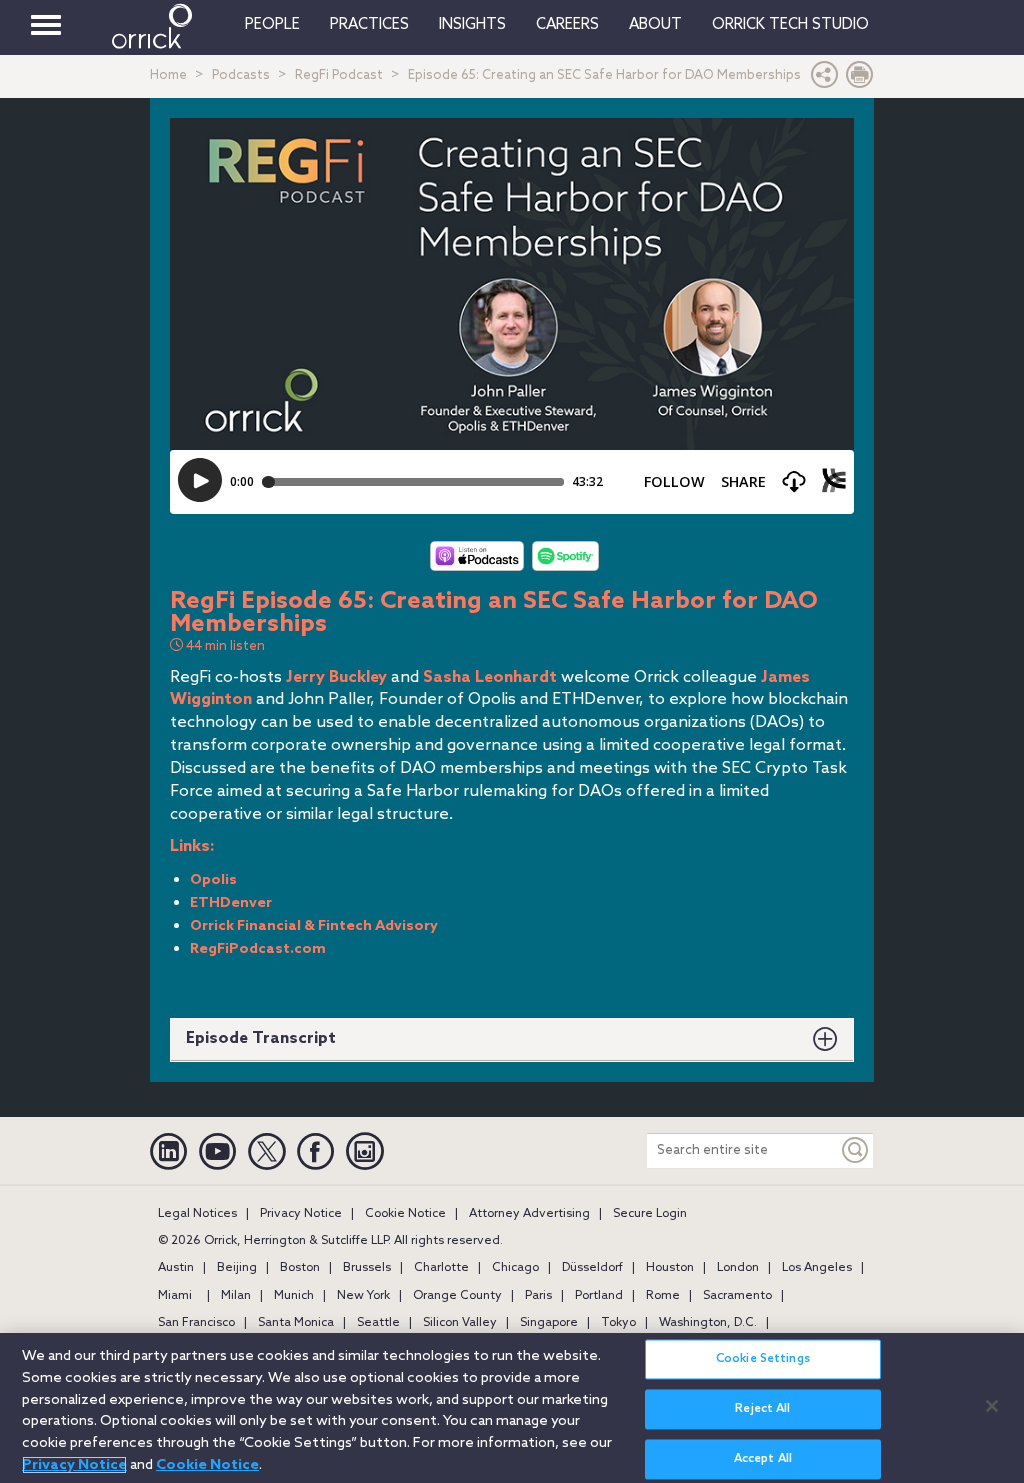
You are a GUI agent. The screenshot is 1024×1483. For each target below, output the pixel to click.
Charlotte (441, 1268)
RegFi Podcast (339, 75)
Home (168, 75)
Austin (176, 1268)
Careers (567, 25)
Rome (663, 1296)
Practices (369, 25)
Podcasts (241, 75)
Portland (599, 1296)
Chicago (515, 1268)
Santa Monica (296, 1323)
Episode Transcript (261, 1038)
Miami (175, 1296)
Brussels (367, 1268)
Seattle (378, 1323)
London (738, 1268)
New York (363, 1296)
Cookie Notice (405, 1214)
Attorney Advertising (529, 1214)
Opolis (213, 880)
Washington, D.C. (708, 1323)
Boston (300, 1268)
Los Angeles (817, 1268)
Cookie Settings (763, 1359)
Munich (294, 1296)
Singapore (549, 1323)
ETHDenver (231, 903)
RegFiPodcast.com (258, 949)
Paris (538, 1296)
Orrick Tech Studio (790, 25)
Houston (670, 1268)
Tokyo (618, 1323)
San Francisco (196, 1323)
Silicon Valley (460, 1323)
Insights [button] (472, 25)
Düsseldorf (592, 1268)
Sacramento (737, 1296)
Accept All (763, 1459)
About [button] (655, 25)
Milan (236, 1296)
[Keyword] (856, 1150)
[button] (825, 79)
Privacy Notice (301, 1214)
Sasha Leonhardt (490, 677)
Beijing (237, 1268)
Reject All (762, 1409)
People (272, 25)
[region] (512, 1408)
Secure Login (650, 1214)
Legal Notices (197, 1214)
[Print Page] (860, 79)
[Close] (992, 1406)
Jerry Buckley (336, 677)
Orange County (457, 1296)
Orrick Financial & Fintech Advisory (314, 926)
